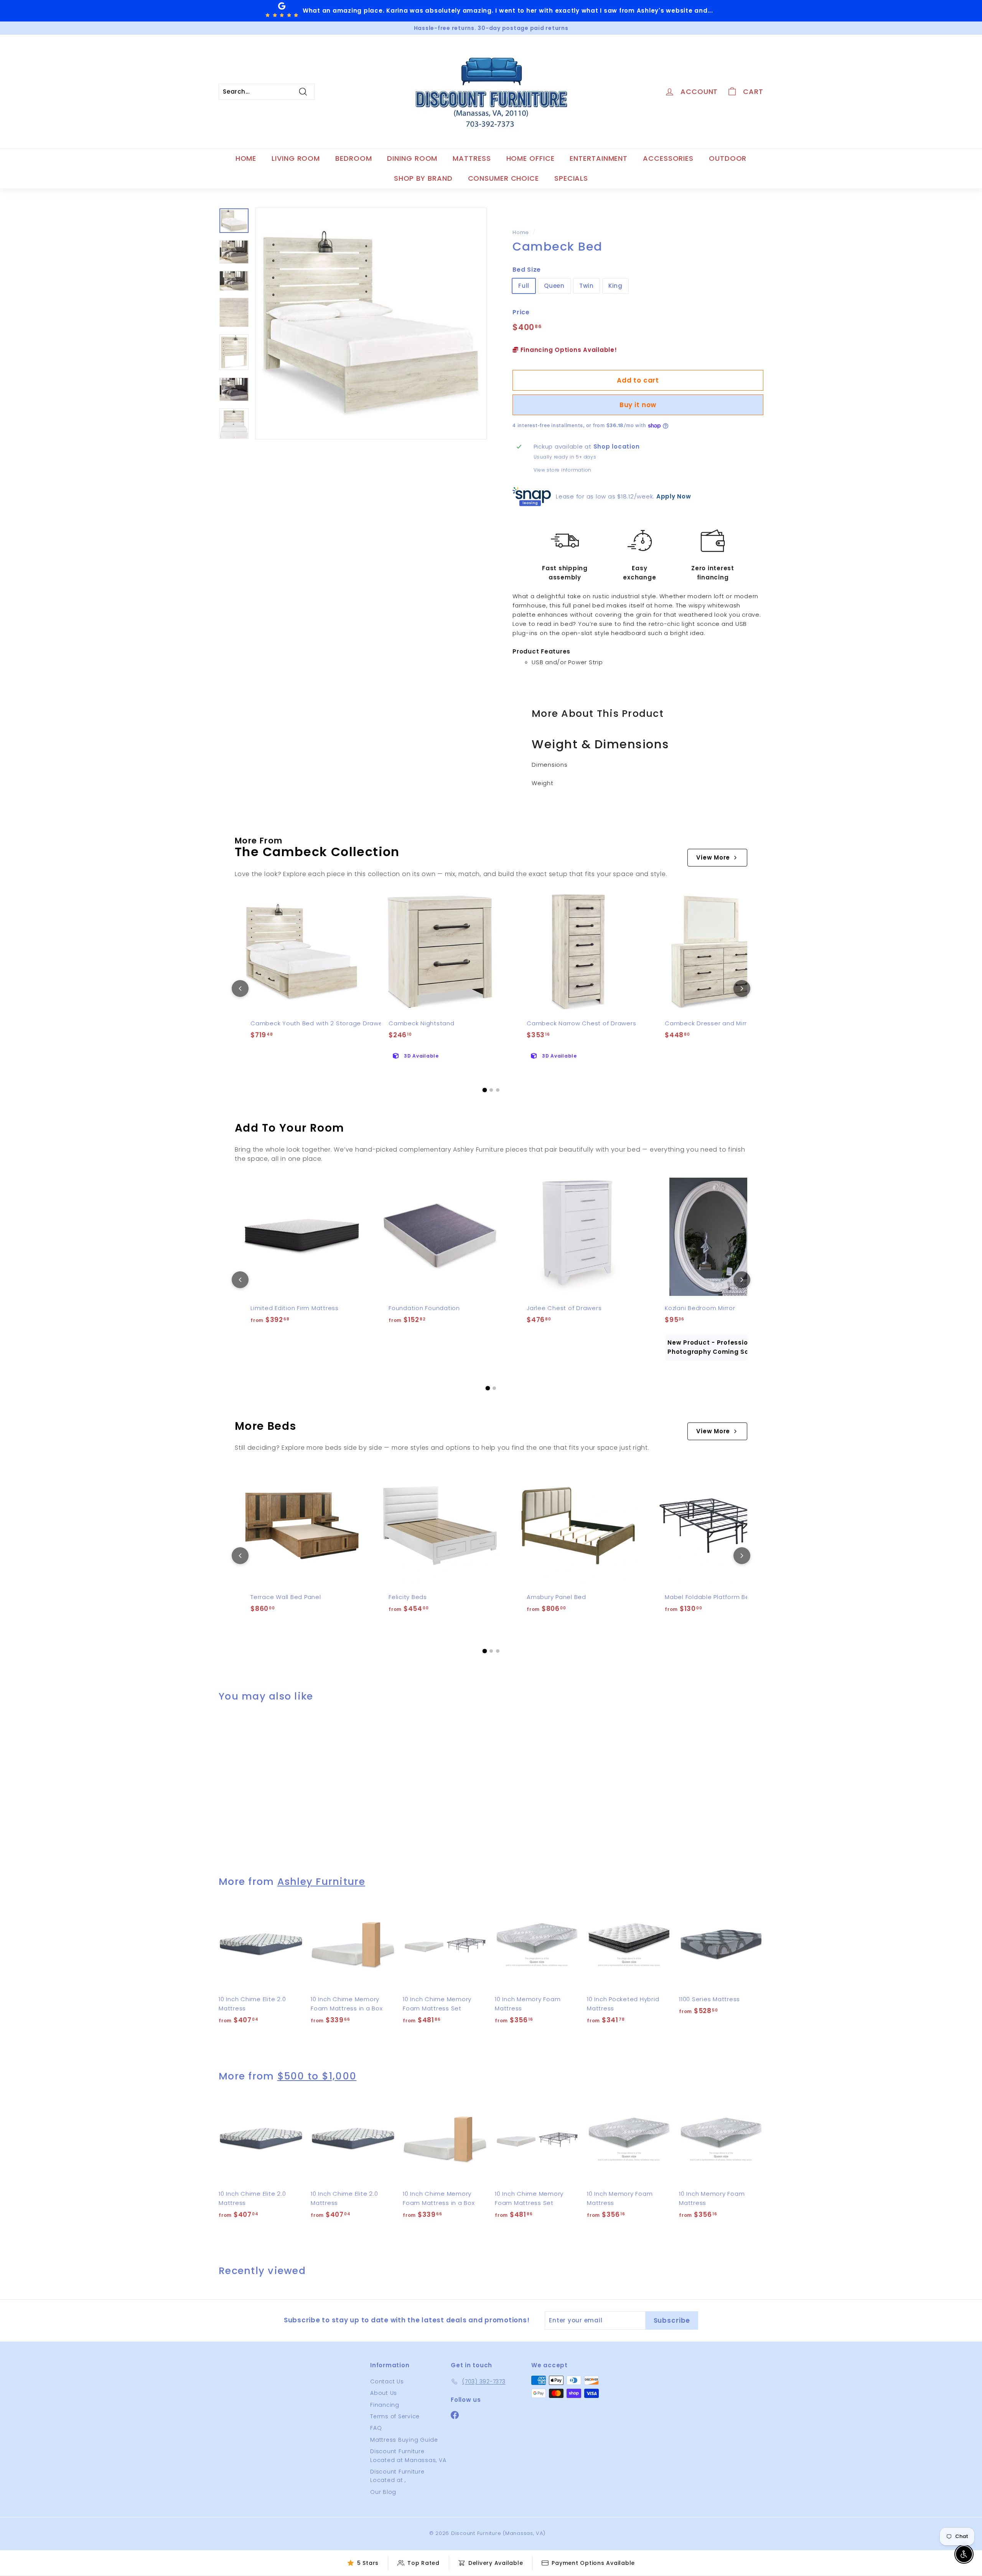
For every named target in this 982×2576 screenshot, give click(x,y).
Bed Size (527, 270)
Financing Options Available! (568, 350)
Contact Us (387, 2381)
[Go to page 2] (491, 1090)
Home (246, 158)
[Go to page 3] (498, 1090)
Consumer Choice (504, 178)
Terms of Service (395, 2416)
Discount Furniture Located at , (397, 2476)
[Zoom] (371, 323)
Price (521, 312)
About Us (384, 2393)
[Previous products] (240, 988)
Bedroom (353, 158)
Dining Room (412, 158)
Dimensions (550, 765)
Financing (385, 2405)
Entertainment (599, 158)
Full (524, 286)
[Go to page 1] (484, 1090)
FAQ (376, 2428)
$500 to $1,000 (317, 2076)
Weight (543, 783)
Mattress (472, 158)
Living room (296, 158)
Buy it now (638, 405)
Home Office (531, 158)
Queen (554, 286)
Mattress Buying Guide (404, 2440)
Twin (587, 286)
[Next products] (742, 988)
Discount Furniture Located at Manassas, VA (408, 2456)
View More (713, 857)
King (615, 286)
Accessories (668, 158)
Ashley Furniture (321, 1882)
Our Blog (383, 2492)
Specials (571, 178)
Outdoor (728, 158)
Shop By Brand (423, 178)
